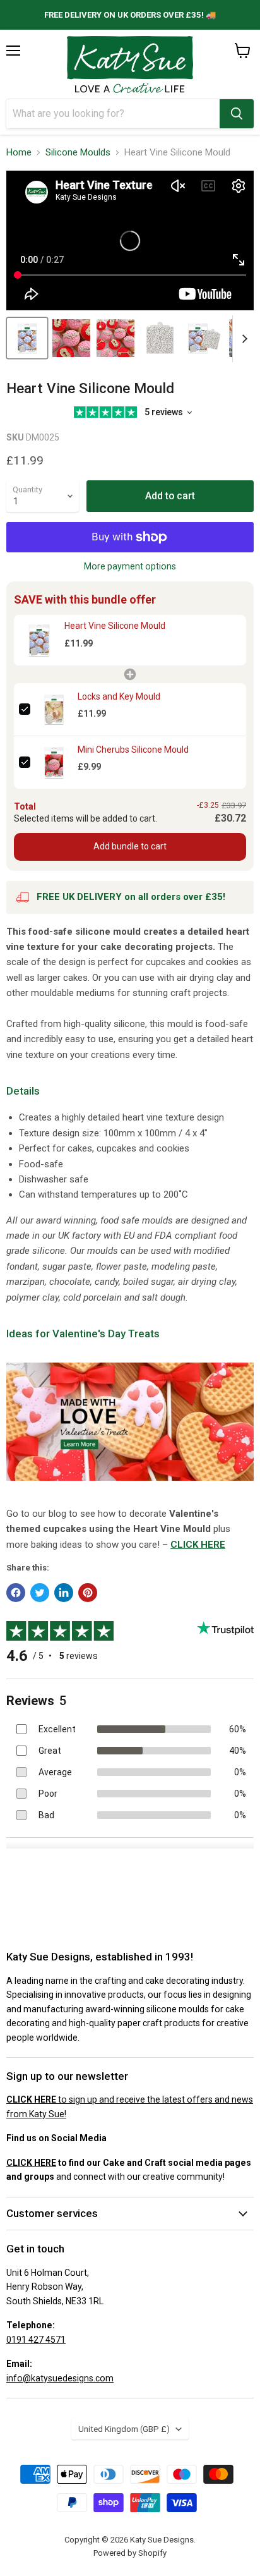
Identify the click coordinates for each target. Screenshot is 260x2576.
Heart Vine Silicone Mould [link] (115, 626)
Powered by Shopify (130, 2553)
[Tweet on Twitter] (40, 1593)
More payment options (130, 566)
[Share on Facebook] (16, 1593)
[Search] (237, 114)
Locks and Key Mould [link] (119, 696)
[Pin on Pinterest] (88, 1593)
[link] (39, 640)
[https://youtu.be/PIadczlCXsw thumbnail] (27, 338)
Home (19, 153)
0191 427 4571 (36, 2340)
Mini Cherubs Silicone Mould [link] (133, 750)
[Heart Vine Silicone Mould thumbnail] (71, 338)
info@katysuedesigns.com (60, 2378)
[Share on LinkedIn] (64, 1593)
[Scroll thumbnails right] (242, 339)
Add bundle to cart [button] (130, 846)
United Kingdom (124, 2429)
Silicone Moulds (78, 153)
